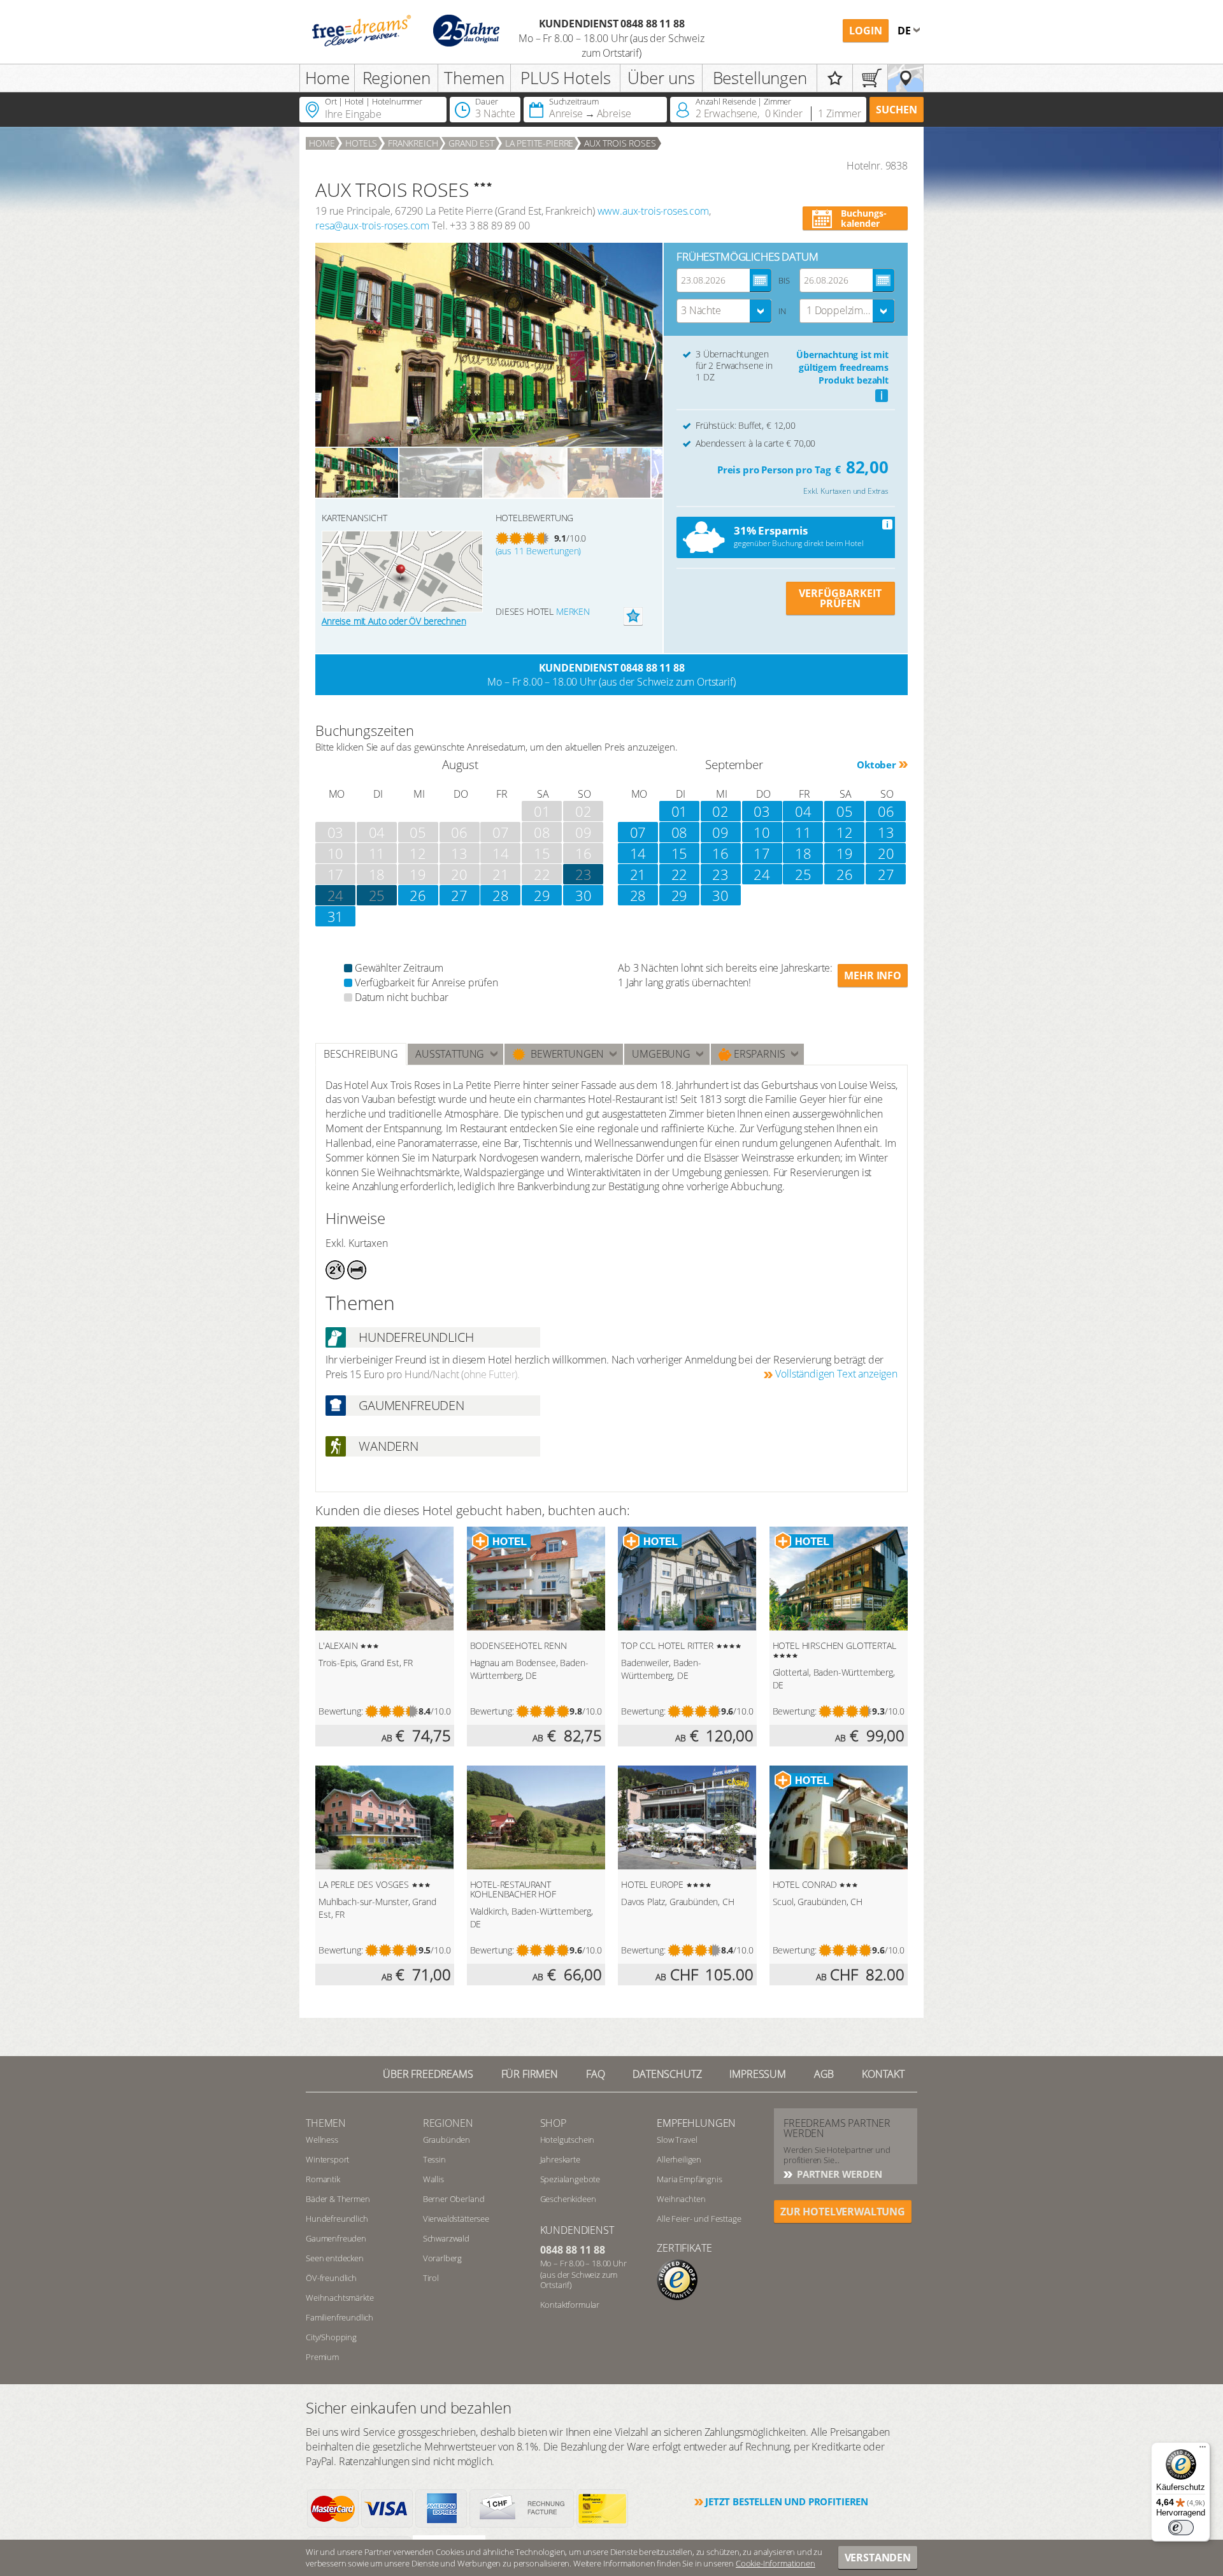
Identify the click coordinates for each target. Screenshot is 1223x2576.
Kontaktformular (570, 2305)
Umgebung (661, 1054)
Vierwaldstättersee (456, 2219)
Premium (322, 2357)
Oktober (876, 765)
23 (720, 874)
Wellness (322, 2140)
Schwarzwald (446, 2238)
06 (886, 811)
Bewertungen (565, 1054)
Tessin (434, 2159)
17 (762, 853)
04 (803, 811)
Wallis (433, 2179)
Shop (553, 2123)
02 (720, 811)
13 (886, 832)
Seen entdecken (335, 2258)
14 (638, 853)
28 (501, 895)
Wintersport (327, 2159)
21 (638, 874)
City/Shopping (331, 2337)
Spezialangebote (570, 2179)
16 (720, 853)
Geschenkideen (568, 2199)
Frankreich (413, 143)
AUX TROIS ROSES (620, 143)
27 (459, 895)
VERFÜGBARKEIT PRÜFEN (840, 598)
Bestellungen (760, 78)
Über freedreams (428, 2074)
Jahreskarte (560, 2159)
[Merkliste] (835, 78)
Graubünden (447, 2140)
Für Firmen (530, 2074)
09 (720, 832)
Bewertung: (340, 1711)
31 (336, 916)
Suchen (897, 110)
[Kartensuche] (905, 78)
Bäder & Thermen (338, 2199)
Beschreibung (361, 1054)
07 (638, 832)
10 (762, 832)
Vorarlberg (442, 2258)
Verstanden (878, 2558)
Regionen (397, 78)
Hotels (361, 143)
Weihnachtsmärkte (340, 2298)
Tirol (431, 2278)
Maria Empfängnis (689, 2179)
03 (762, 811)
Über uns (661, 78)
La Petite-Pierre (539, 143)
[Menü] (1203, 2450)
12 (845, 832)
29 (542, 895)
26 (418, 895)
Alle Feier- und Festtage (699, 2219)
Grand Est (471, 143)
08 (680, 832)
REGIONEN (448, 2123)
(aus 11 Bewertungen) (539, 551)
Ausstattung (450, 1054)
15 (680, 853)
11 (803, 832)
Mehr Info (873, 975)
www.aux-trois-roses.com (653, 211)
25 (377, 895)
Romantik (323, 2179)
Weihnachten (681, 2199)
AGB (824, 2074)
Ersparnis (758, 1054)
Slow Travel (677, 2140)
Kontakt (883, 2074)
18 (803, 853)
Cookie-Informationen (776, 2563)
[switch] (1181, 2528)
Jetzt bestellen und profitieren (787, 2501)
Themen (474, 78)
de (905, 31)
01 (680, 811)
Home (327, 78)
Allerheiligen (679, 2159)
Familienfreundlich (340, 2317)
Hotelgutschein (568, 2140)
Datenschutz (667, 2074)
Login (866, 31)
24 (336, 895)
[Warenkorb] (870, 78)
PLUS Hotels (565, 78)
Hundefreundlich (337, 2219)
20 (886, 853)
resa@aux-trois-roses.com (372, 226)
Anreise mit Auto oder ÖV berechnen (394, 621)
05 (845, 811)
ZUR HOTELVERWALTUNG (843, 2212)
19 (845, 853)
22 (680, 874)
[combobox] (724, 311)
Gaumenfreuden (336, 2238)
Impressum (758, 2074)
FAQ (596, 2074)
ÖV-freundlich (331, 2278)
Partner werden (838, 2174)
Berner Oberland (454, 2199)
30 (583, 895)
